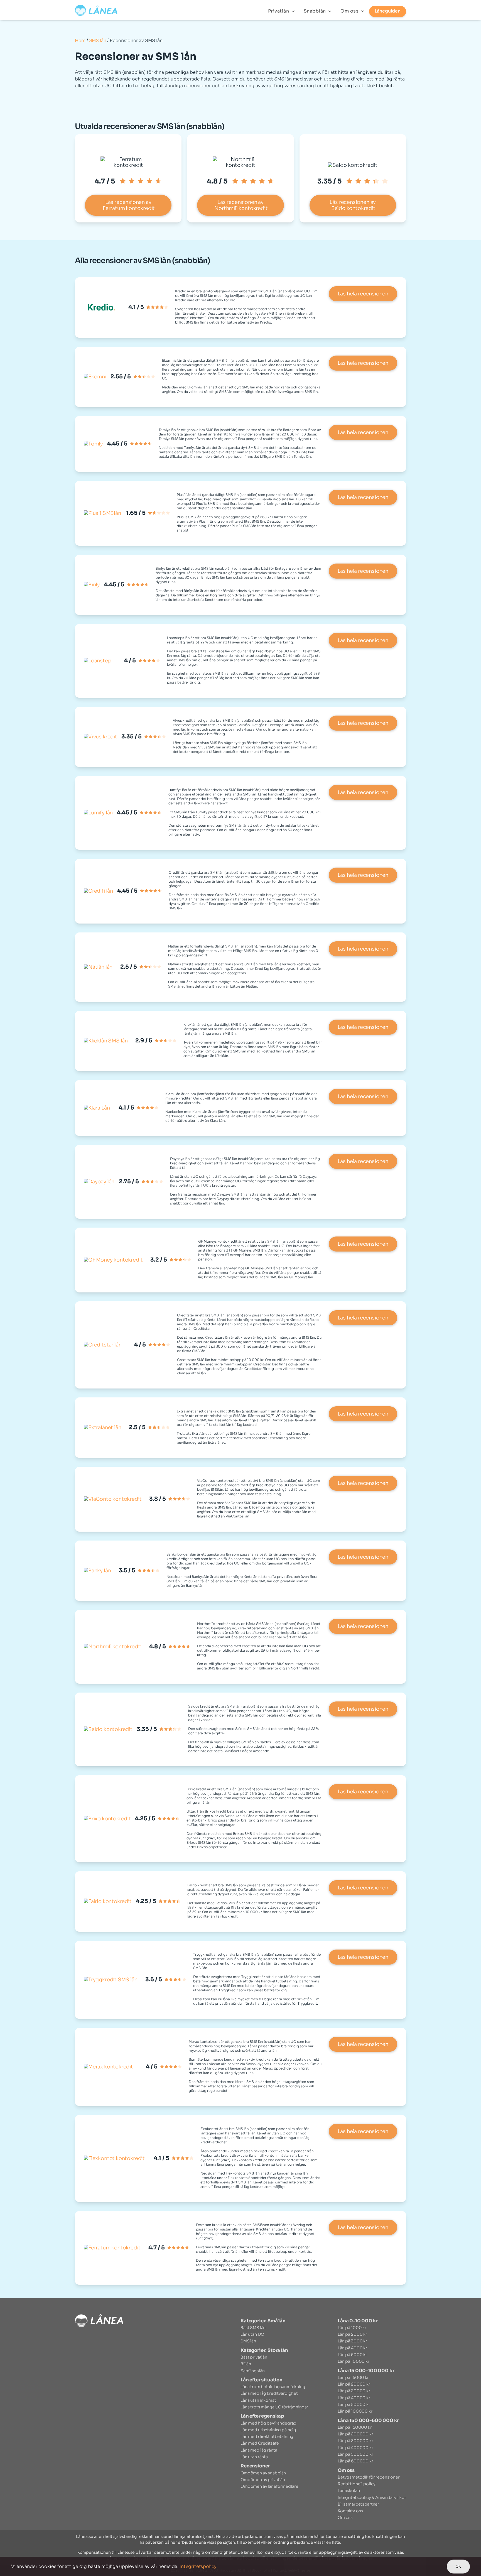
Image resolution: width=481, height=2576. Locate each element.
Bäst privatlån (254, 2357)
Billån (246, 2364)
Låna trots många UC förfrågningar (274, 2407)
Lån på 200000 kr (355, 2434)
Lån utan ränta (254, 2457)
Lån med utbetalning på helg (268, 2430)
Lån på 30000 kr (354, 2391)
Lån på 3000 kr (352, 2341)
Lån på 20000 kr (354, 2384)
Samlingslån (252, 2371)
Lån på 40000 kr (354, 2398)
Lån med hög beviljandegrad (268, 2423)
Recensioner (255, 2466)
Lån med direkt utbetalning (267, 2437)
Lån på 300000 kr (355, 2441)
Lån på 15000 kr (353, 2377)
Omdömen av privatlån (263, 2480)
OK (458, 2566)
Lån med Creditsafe (260, 2443)
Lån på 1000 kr (352, 2328)
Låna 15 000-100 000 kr (366, 2371)
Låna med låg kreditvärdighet (269, 2393)
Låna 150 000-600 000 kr (368, 2420)
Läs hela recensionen (363, 294)
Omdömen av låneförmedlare (269, 2486)
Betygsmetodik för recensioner (369, 2477)
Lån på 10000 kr (354, 2361)
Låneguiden (388, 11)
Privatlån (279, 11)
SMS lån (98, 41)
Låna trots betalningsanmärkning (273, 2387)
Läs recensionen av (128, 205)
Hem (80, 41)
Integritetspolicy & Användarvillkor (372, 2497)
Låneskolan (349, 2491)
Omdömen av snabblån (263, 2473)
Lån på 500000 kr (355, 2454)
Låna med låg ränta (259, 2450)
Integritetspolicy (198, 2566)
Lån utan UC (252, 2334)
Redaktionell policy (357, 2484)
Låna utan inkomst (258, 2400)
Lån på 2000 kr (352, 2334)
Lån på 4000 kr (352, 2348)
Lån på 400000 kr (355, 2448)
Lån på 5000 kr (352, 2355)
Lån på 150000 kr (355, 2427)
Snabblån (316, 11)
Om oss (350, 11)
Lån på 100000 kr (355, 2411)
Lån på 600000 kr (355, 2461)
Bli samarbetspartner (358, 2504)
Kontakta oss (350, 2511)
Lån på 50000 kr (354, 2404)
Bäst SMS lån (253, 2328)
